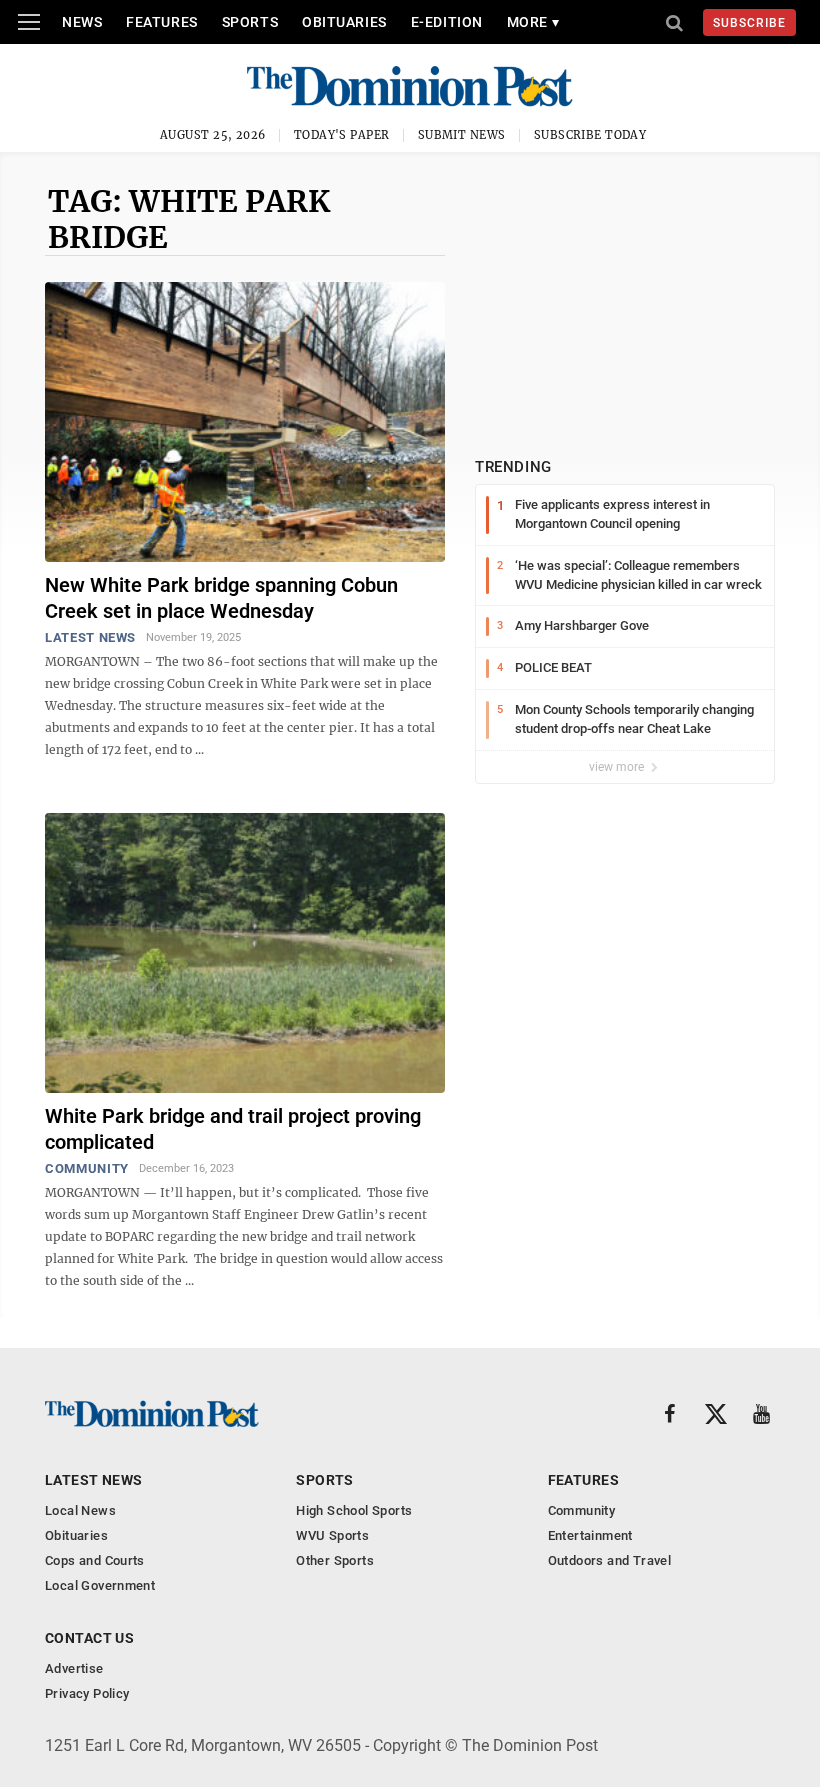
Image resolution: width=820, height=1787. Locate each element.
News (82, 22)
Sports (250, 22)
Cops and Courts (95, 1560)
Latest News (90, 637)
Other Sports (335, 1560)
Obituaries (344, 22)
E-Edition (447, 22)
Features (161, 22)
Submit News (462, 135)
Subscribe (749, 23)
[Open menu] (29, 22)
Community (87, 1168)
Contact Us (89, 1638)
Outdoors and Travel (609, 1560)
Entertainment (590, 1535)
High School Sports (354, 1510)
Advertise (74, 1668)
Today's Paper (342, 135)
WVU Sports (332, 1535)
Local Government (100, 1585)
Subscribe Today (590, 135)
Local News (80, 1510)
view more (618, 767)
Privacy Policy (87, 1693)
